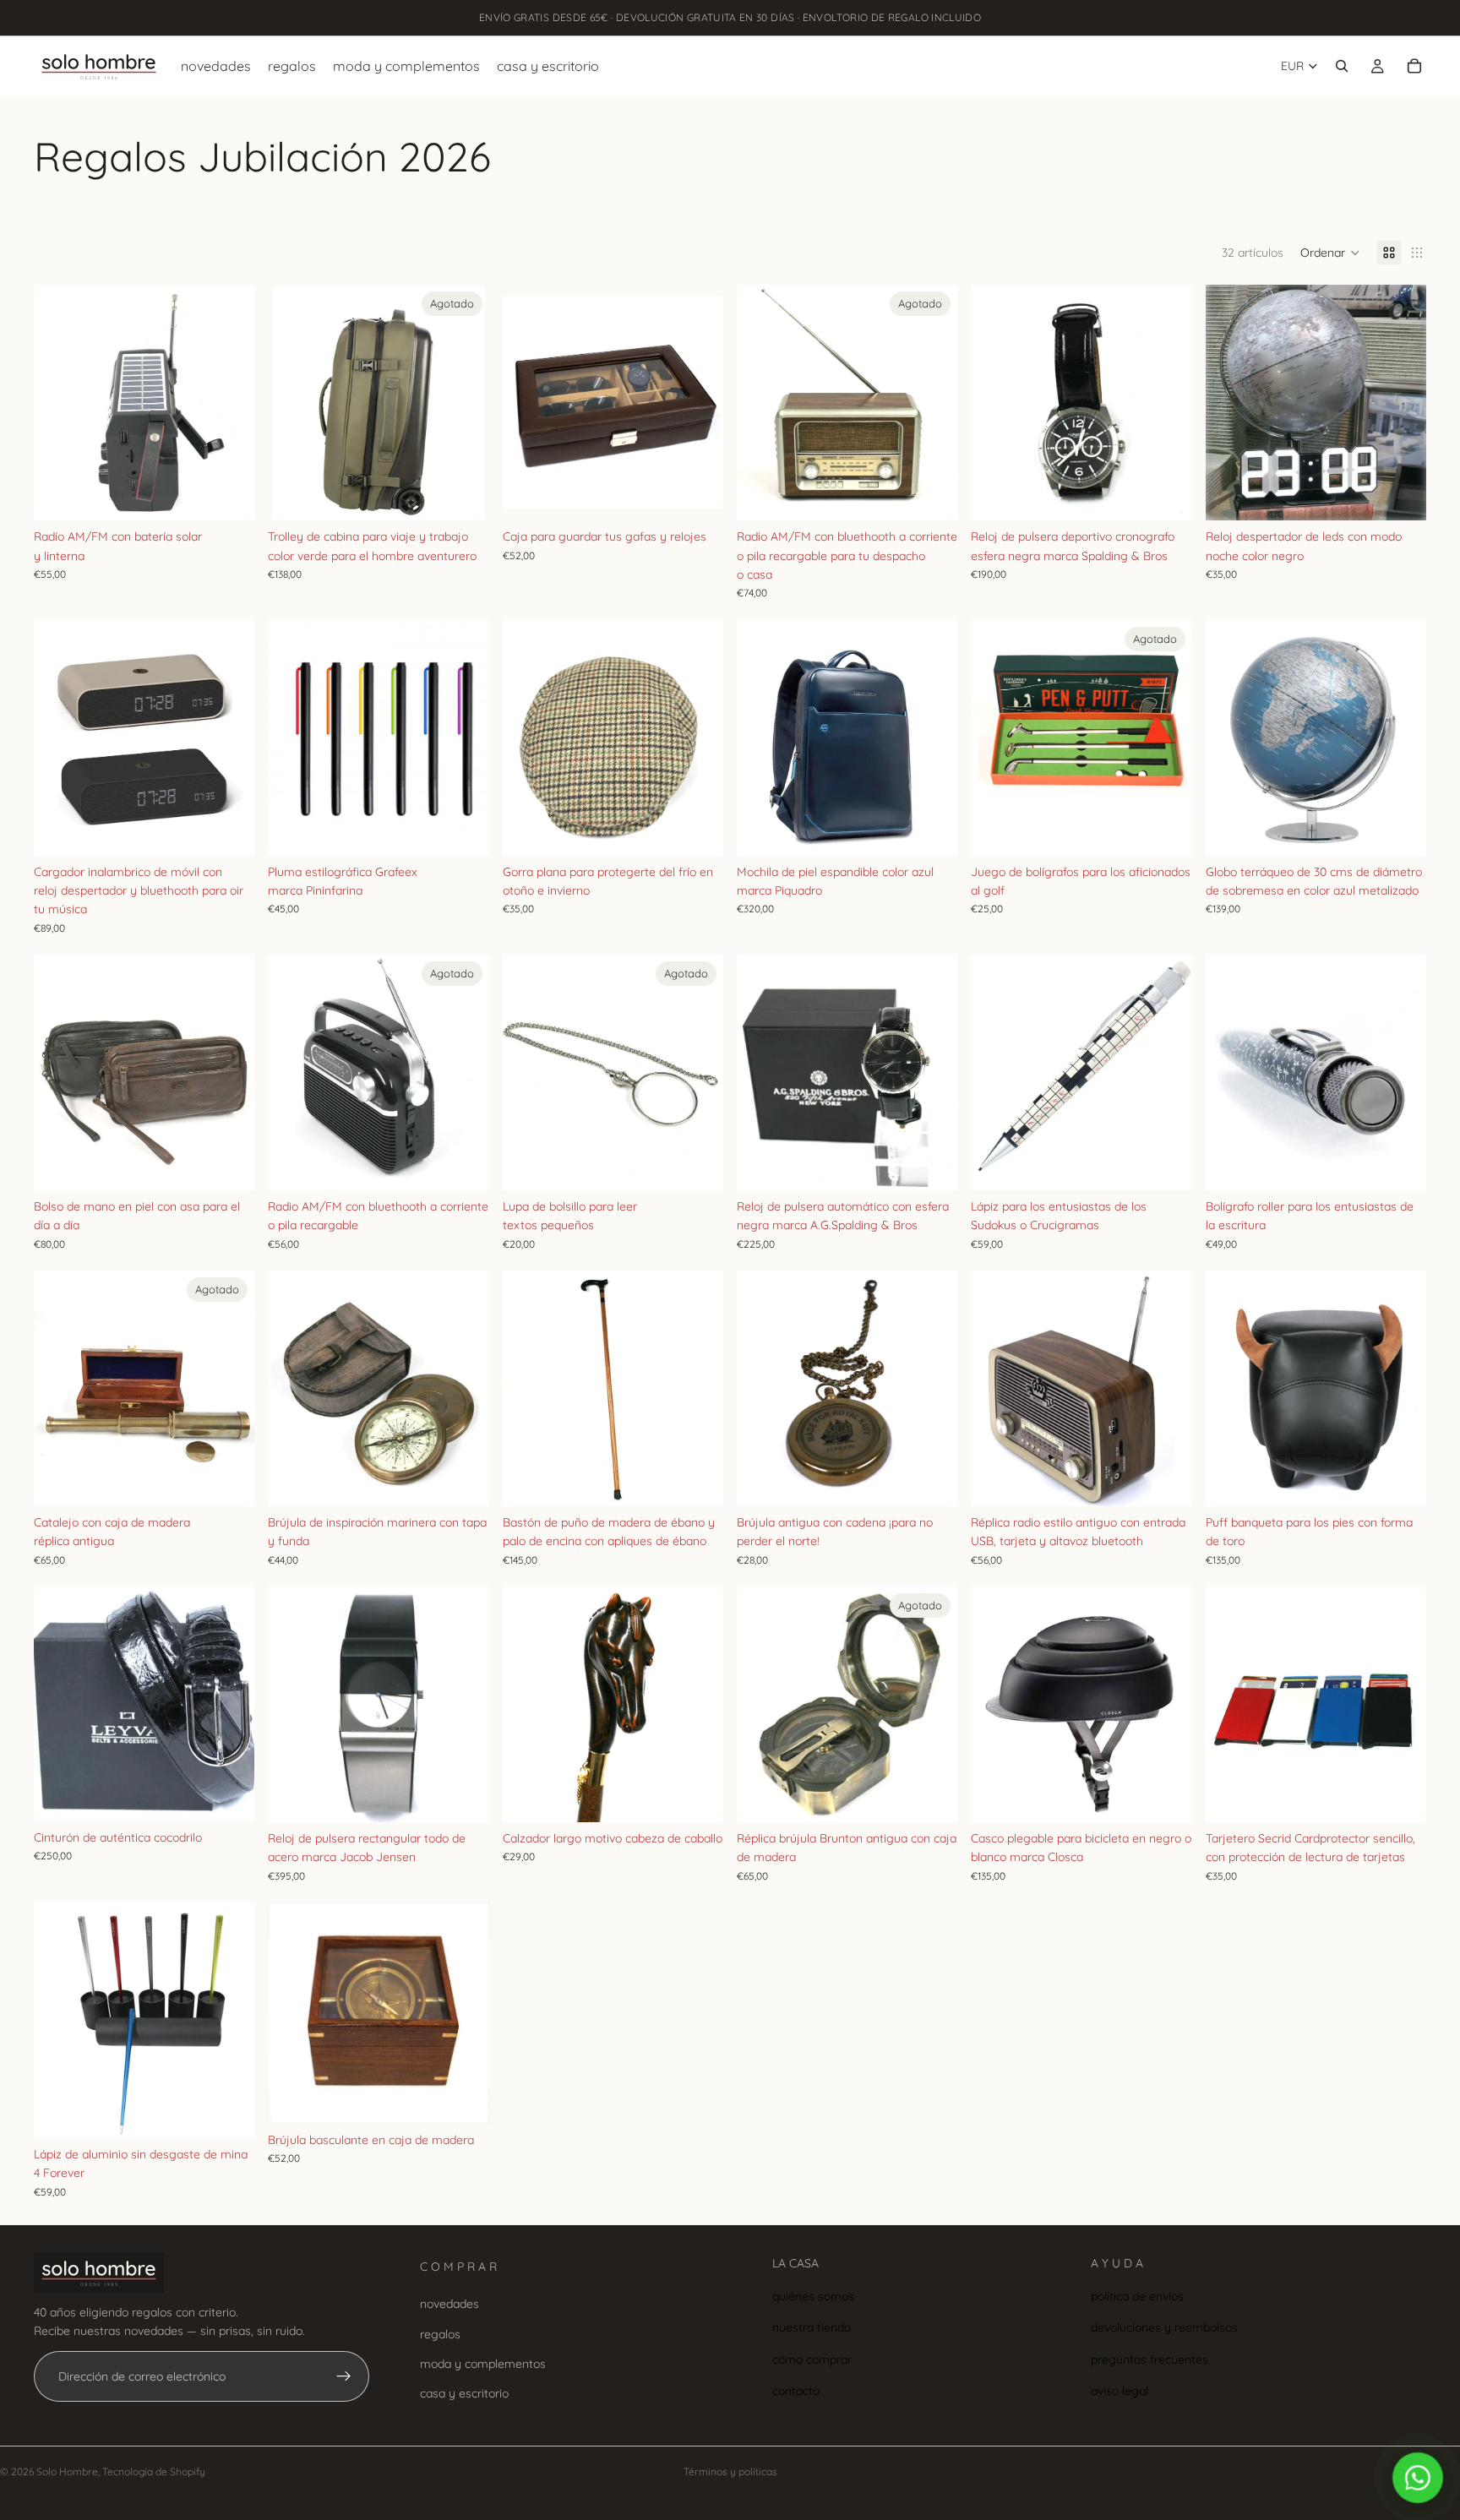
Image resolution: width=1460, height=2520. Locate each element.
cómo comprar (812, 2359)
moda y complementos (483, 2364)
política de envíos (1137, 2296)
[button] (1330, 253)
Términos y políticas (730, 2471)
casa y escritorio (464, 2393)
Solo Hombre (67, 2471)
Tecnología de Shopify (154, 2471)
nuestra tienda (812, 2327)
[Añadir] (229, 494)
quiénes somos (813, 2296)
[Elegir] (229, 830)
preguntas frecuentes (1149, 2359)
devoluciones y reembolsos (1164, 2327)
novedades (449, 2304)
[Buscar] (1342, 66)
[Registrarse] (344, 2376)
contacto (796, 2391)
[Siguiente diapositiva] (229, 403)
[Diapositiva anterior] (59, 403)
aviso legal (1120, 2391)
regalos (440, 2334)
